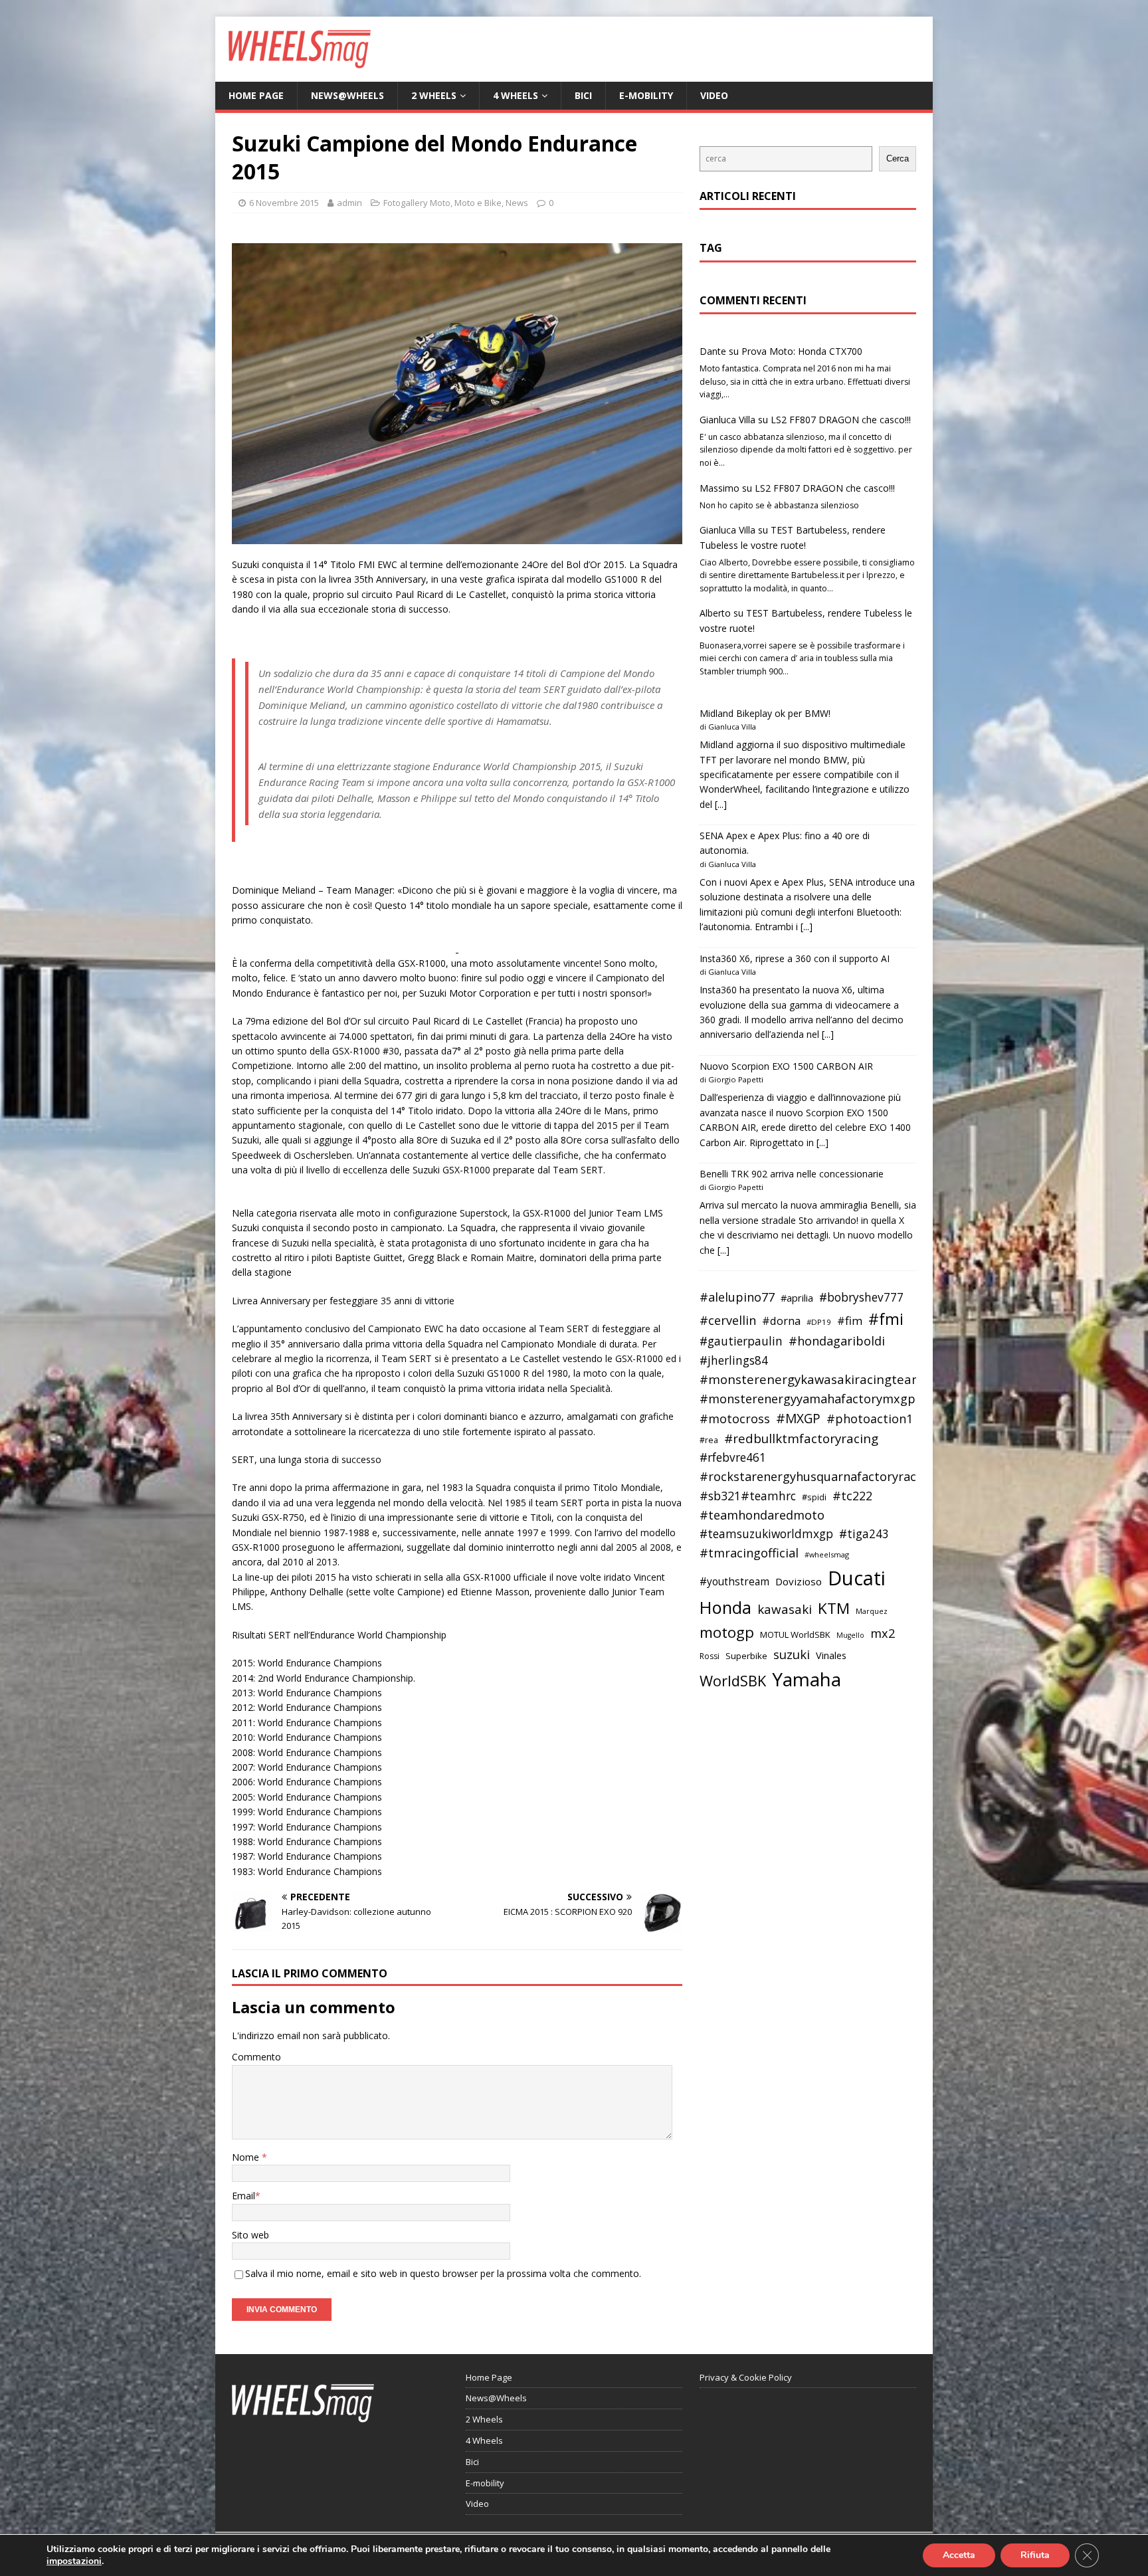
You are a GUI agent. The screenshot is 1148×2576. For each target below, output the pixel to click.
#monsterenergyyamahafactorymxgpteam (822, 1399)
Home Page (256, 95)
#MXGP (798, 1419)
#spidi (814, 1497)
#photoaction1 (870, 1419)
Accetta (959, 2555)
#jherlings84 (734, 1360)
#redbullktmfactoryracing (801, 1438)
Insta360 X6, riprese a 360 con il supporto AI (795, 958)
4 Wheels (516, 95)
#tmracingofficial (749, 1553)
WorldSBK (733, 1681)
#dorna (781, 1321)
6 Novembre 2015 (284, 203)
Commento (256, 2057)
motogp (727, 1632)
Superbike (746, 1656)
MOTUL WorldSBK (795, 1635)
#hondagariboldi (837, 1341)
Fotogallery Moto (417, 203)
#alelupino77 (737, 1297)
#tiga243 (864, 1534)
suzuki (792, 1654)
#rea (709, 1440)
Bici (583, 95)
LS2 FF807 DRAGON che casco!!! (841, 420)
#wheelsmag (827, 1554)
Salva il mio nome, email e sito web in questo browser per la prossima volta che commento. (443, 2273)
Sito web (250, 2235)
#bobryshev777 (861, 1297)
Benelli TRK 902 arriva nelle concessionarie (792, 1174)
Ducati (857, 1578)
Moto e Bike (478, 203)
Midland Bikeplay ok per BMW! (765, 713)
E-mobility (646, 95)
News (517, 203)
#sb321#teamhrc (748, 1496)
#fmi (886, 1319)
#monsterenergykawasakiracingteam (812, 1379)
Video (714, 95)
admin (349, 203)
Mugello (850, 1635)
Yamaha (807, 1679)
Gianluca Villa (727, 420)
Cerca (898, 158)
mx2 (883, 1633)
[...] (721, 804)
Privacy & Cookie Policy (746, 2377)
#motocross (735, 1419)
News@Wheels (347, 95)
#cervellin (728, 1320)
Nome (247, 2157)
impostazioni (74, 2561)
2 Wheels (434, 95)
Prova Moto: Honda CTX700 (802, 351)
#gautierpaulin (741, 1341)
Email (243, 2196)
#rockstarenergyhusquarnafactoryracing (817, 1476)
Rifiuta (1035, 2555)
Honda (725, 1607)
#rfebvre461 (733, 1457)
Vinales (831, 1655)
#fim (850, 1321)
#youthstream (734, 1581)
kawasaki (785, 1609)
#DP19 (819, 1322)
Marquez (872, 1611)
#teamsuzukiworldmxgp (766, 1534)
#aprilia (797, 1298)
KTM (834, 1608)
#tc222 (852, 1496)
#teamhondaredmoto (762, 1515)
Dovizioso (799, 1581)
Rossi (710, 1656)
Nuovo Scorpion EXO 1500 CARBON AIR (786, 1066)
